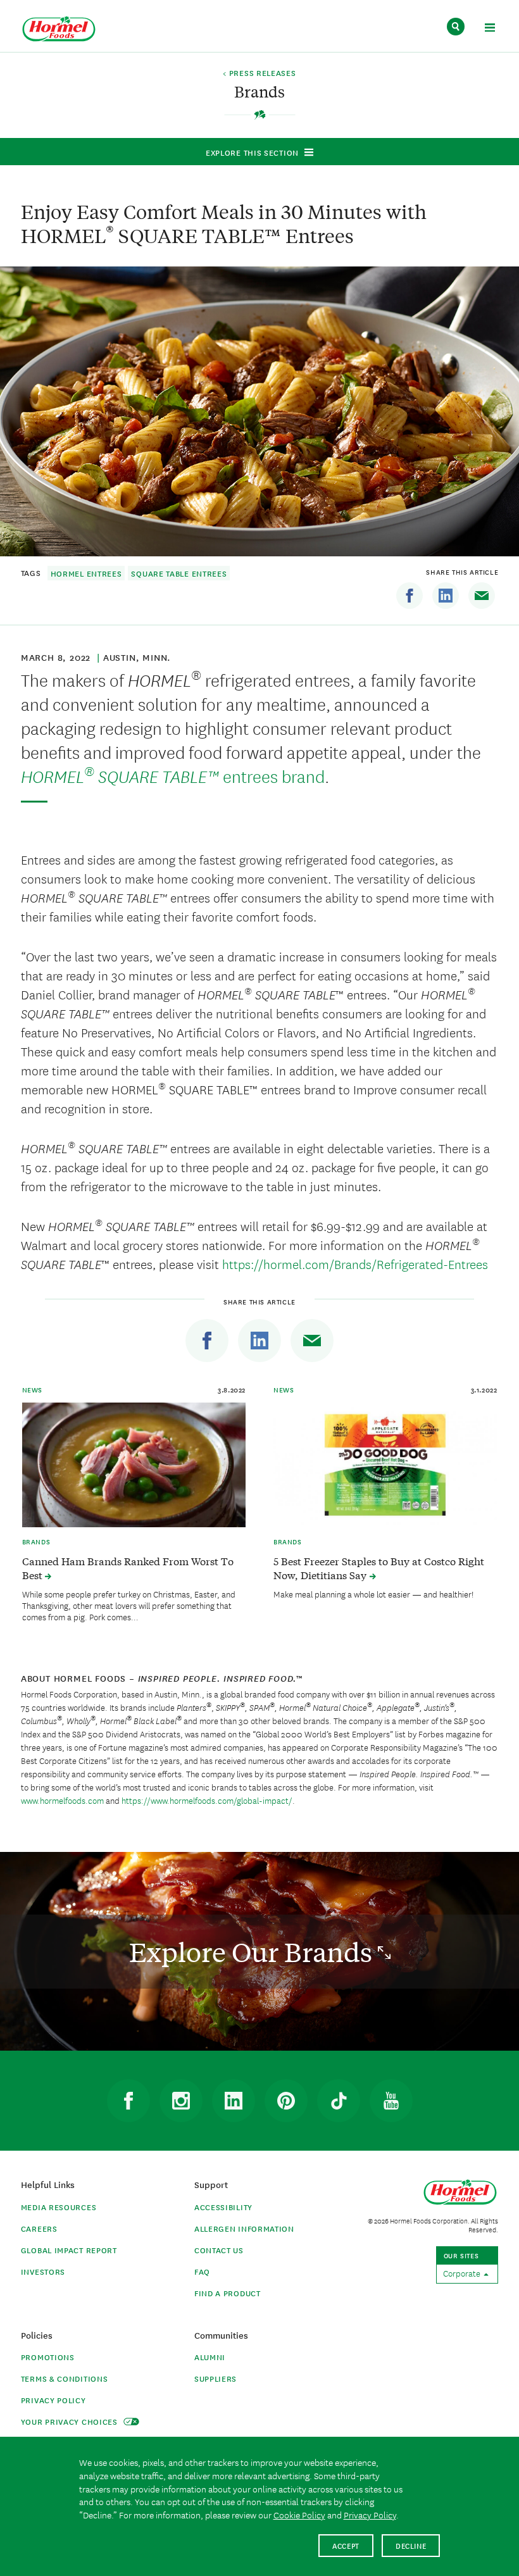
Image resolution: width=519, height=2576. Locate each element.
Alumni (210, 2357)
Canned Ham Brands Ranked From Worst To (128, 1568)
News (32, 1389)
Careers (39, 2228)
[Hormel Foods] (59, 29)
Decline (411, 2545)
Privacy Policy (53, 2400)
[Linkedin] (446, 596)
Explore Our (253, 1952)
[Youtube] (391, 2101)
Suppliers (216, 2378)
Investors (43, 2271)
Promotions (48, 2357)
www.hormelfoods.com (62, 1800)
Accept (346, 2545)
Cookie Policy (299, 2515)
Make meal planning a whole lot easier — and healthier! (373, 1594)
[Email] (482, 596)
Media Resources (59, 2207)
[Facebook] (410, 596)
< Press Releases (259, 73)
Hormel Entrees (86, 573)
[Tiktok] (339, 2101)
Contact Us (219, 2250)
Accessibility (223, 2207)
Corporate (463, 2273)
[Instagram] (181, 2101)
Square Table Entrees (179, 573)
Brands (36, 1541)
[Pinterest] (286, 2101)
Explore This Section (252, 152)
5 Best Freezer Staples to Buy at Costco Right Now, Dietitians (379, 1568)
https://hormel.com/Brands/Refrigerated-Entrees (355, 1264)
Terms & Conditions (65, 2378)
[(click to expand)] (490, 29)
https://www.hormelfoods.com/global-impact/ (207, 1800)
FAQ (202, 2271)
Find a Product (228, 2293)
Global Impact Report (69, 2250)
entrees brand (173, 776)
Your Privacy (71, 2421)
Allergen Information (244, 2228)
